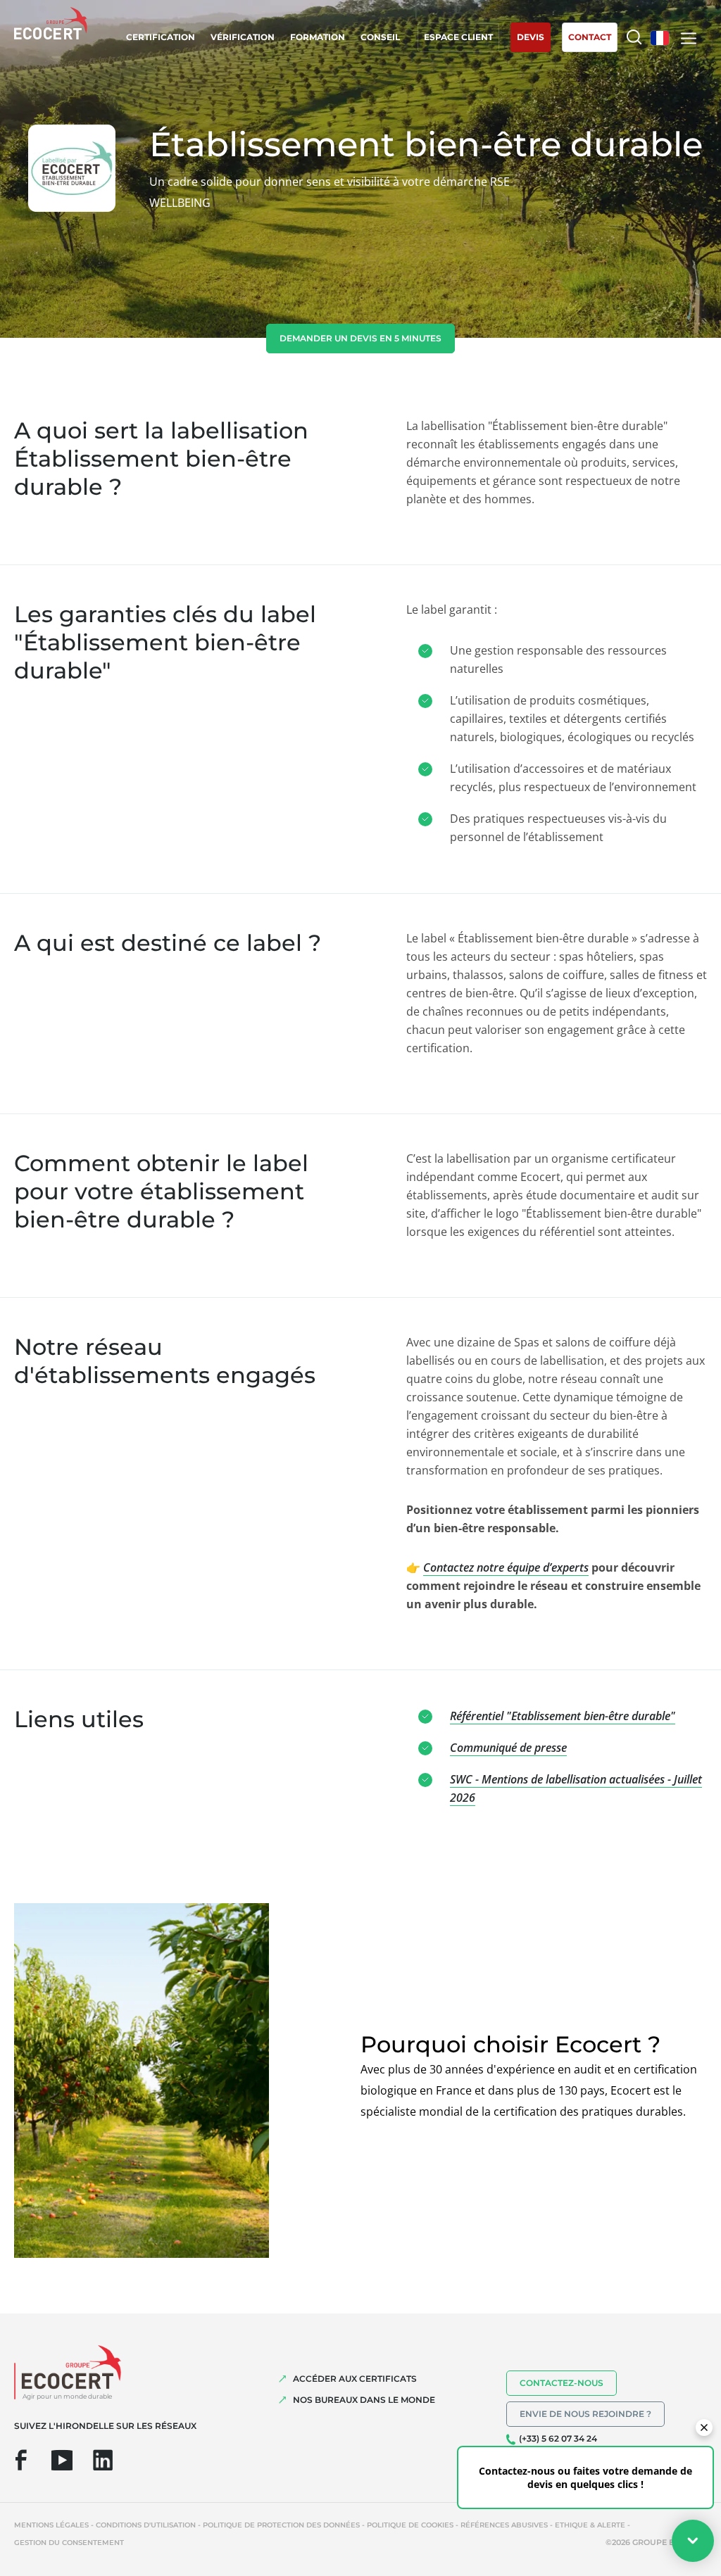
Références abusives (504, 2525)
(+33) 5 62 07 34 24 (558, 2438)
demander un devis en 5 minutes (360, 338)
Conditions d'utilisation (146, 2525)
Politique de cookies (410, 2525)
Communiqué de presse (508, 1748)
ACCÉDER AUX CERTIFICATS (355, 2379)
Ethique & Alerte (590, 2525)
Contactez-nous (562, 2383)
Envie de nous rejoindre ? (585, 2414)
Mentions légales (51, 2525)
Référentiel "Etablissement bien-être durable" (563, 1716)
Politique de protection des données (281, 2525)
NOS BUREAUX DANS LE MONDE (364, 2400)
